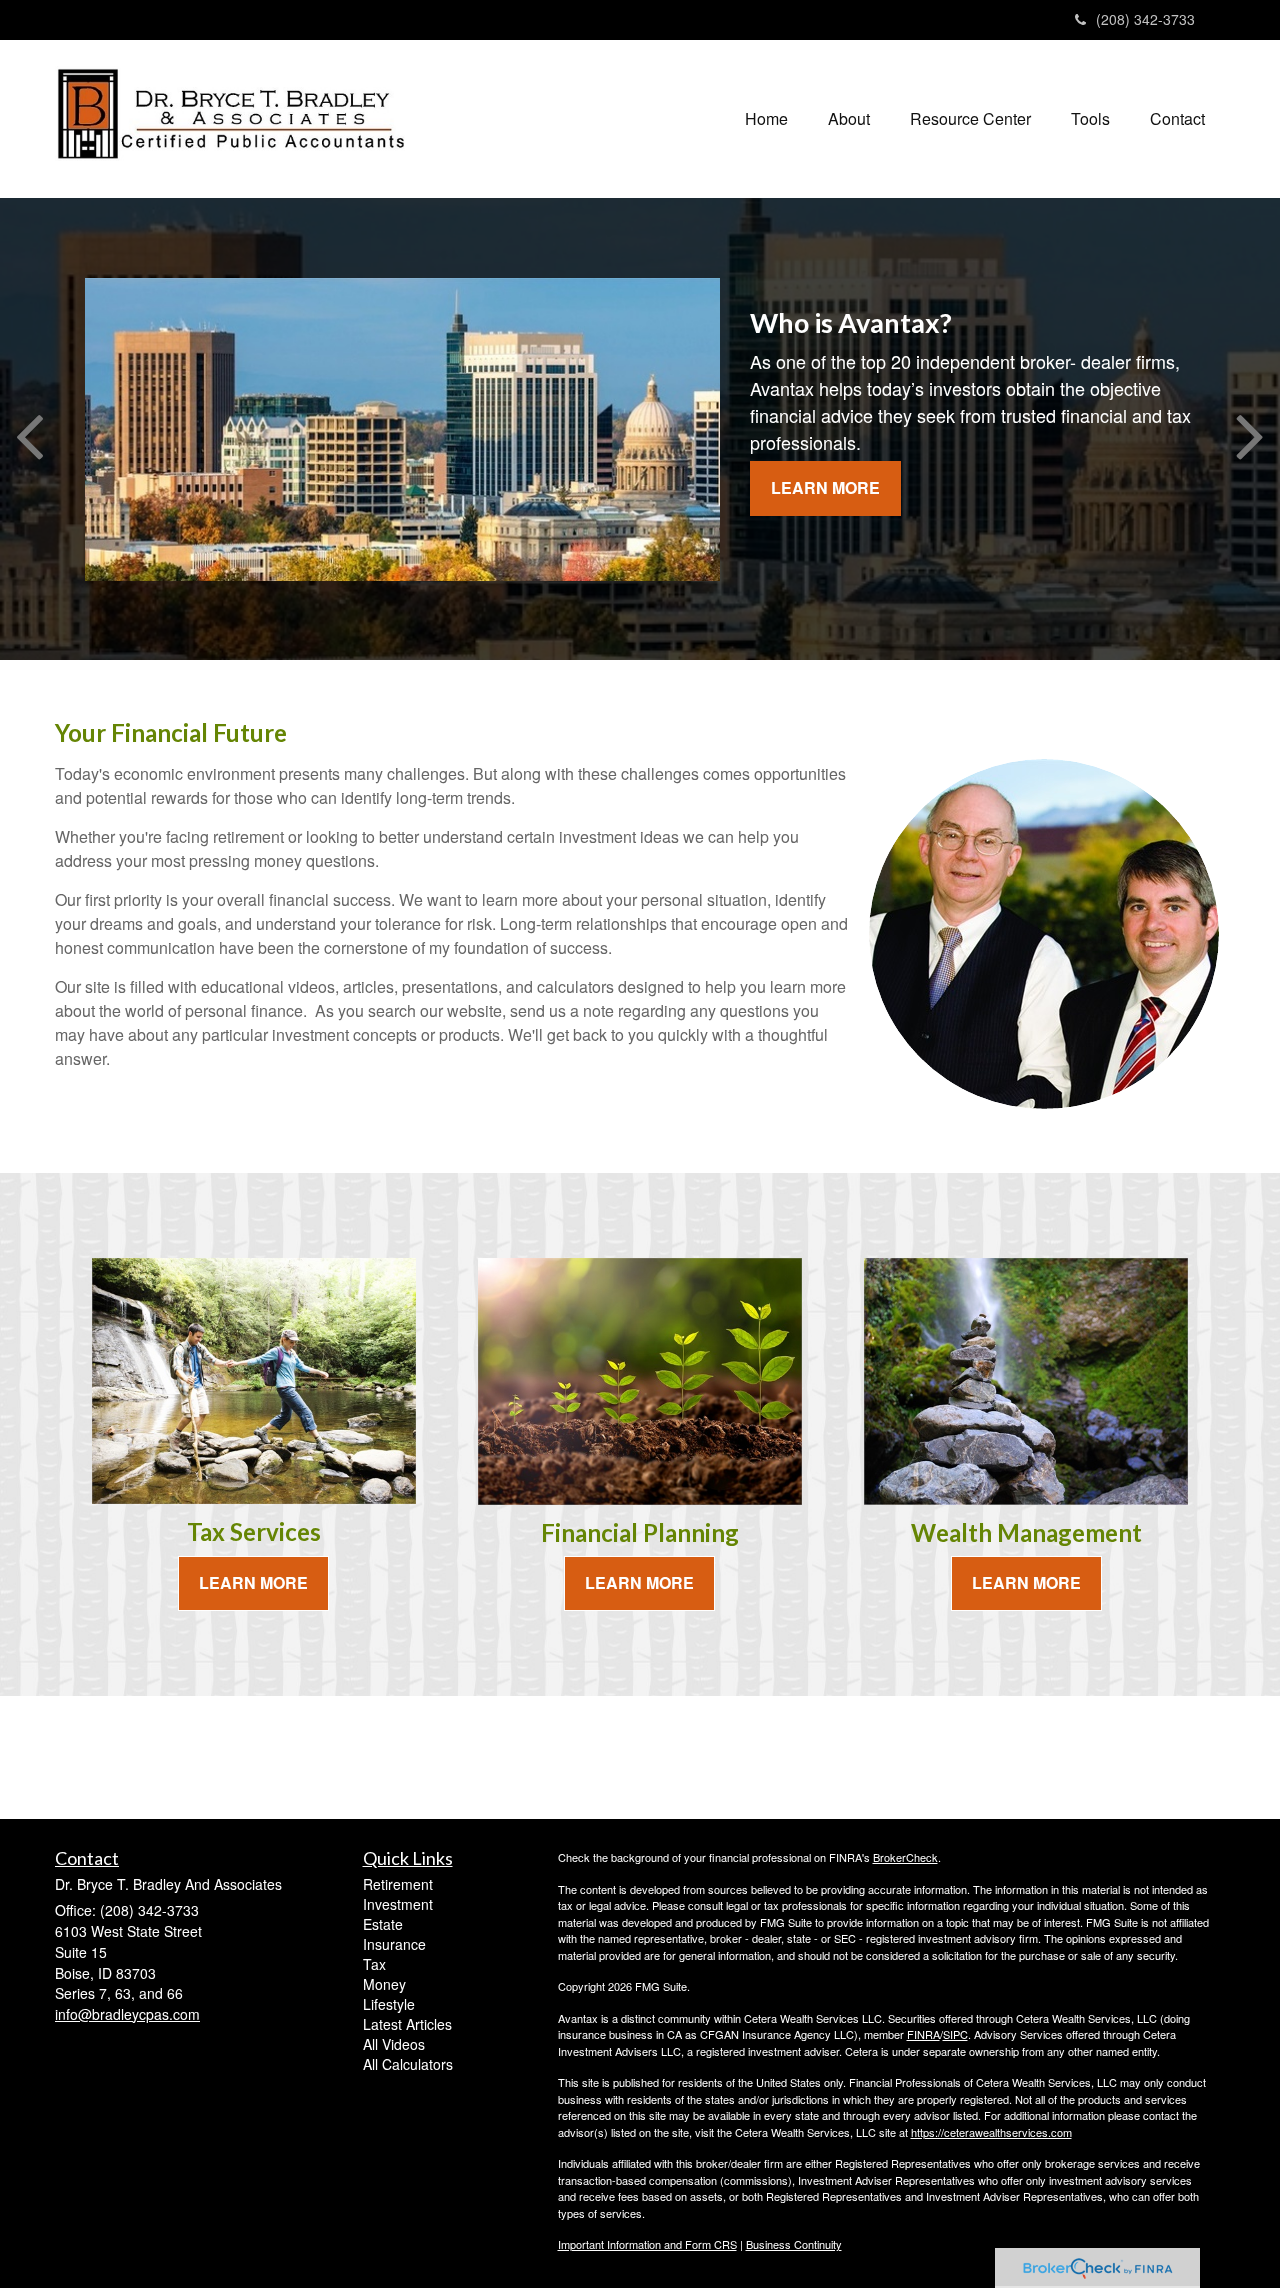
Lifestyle (389, 2004)
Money (384, 1984)
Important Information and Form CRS (647, 2244)
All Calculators (408, 2064)
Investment (398, 1904)
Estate (383, 1924)
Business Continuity (794, 2244)
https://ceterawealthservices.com (991, 2132)
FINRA (923, 2034)
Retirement (398, 1884)
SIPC (955, 2034)
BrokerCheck (905, 1857)
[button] (849, 119)
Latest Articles (407, 2024)
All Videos (394, 2044)
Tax (374, 1964)
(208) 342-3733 (1145, 19)
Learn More (825, 487)
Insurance (394, 1944)
